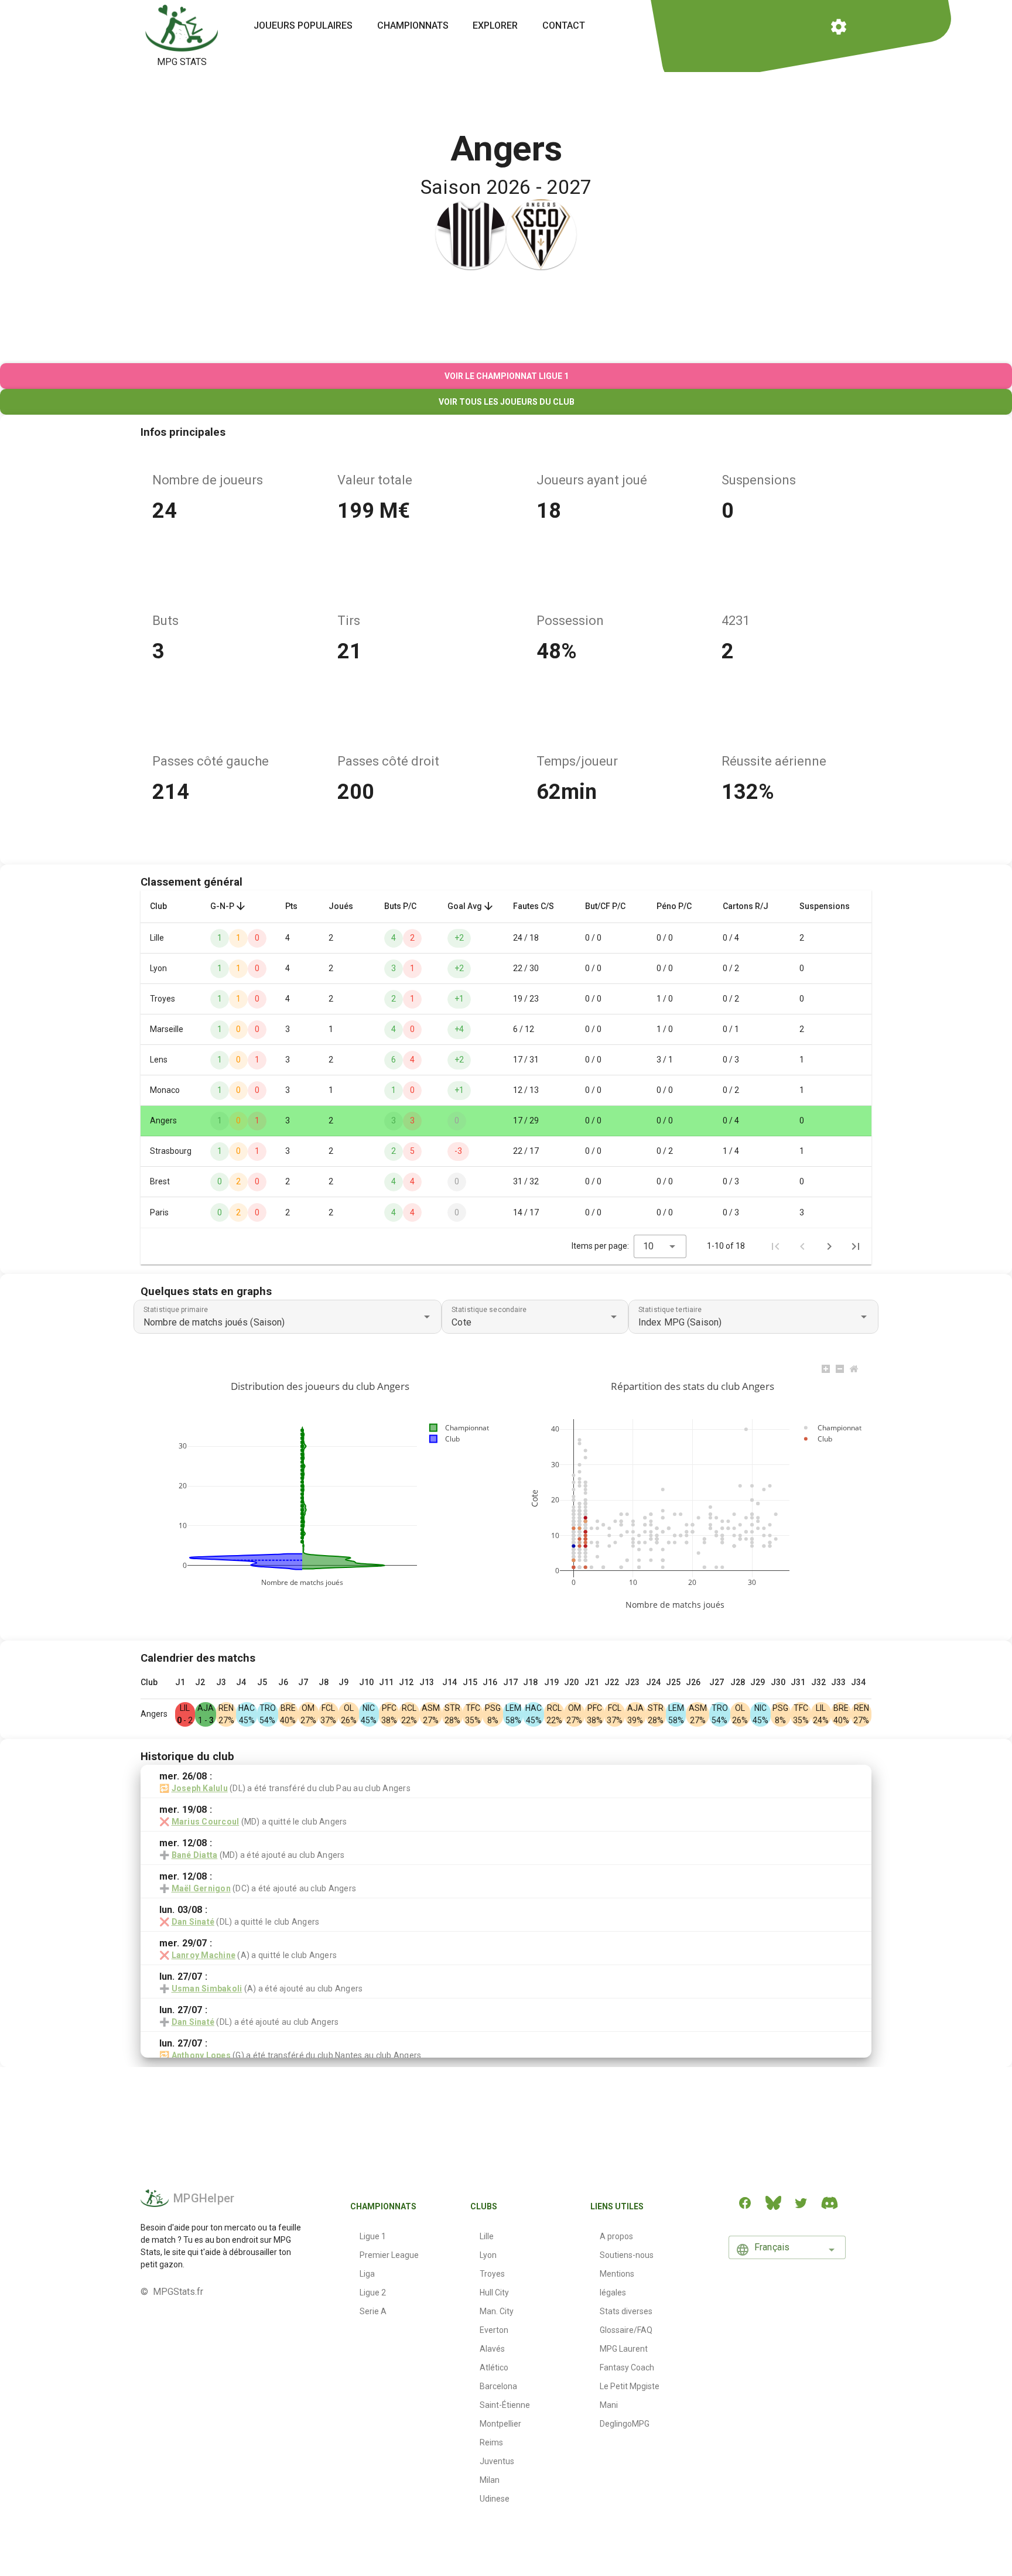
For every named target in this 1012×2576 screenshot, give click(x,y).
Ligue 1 (373, 2236)
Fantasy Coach (627, 2367)
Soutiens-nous (627, 2255)
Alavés (492, 2349)
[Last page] (856, 1246)
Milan (490, 2480)
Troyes (492, 2274)
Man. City (497, 2311)
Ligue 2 (373, 2293)
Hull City (494, 2293)
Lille (487, 2236)
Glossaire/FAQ (626, 2330)
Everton (494, 2330)
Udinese (495, 2499)
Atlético (494, 2367)
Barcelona (498, 2386)
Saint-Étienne (505, 2405)
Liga (367, 2274)
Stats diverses (626, 2311)
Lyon (488, 2255)
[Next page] (829, 1246)
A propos (616, 2236)
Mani (609, 2405)
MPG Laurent (624, 2349)
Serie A (373, 2311)
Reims (491, 2442)
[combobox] (660, 1246)
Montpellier (500, 2424)
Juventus (497, 2461)
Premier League (389, 2255)
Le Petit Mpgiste (630, 2386)
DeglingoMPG (625, 2424)
